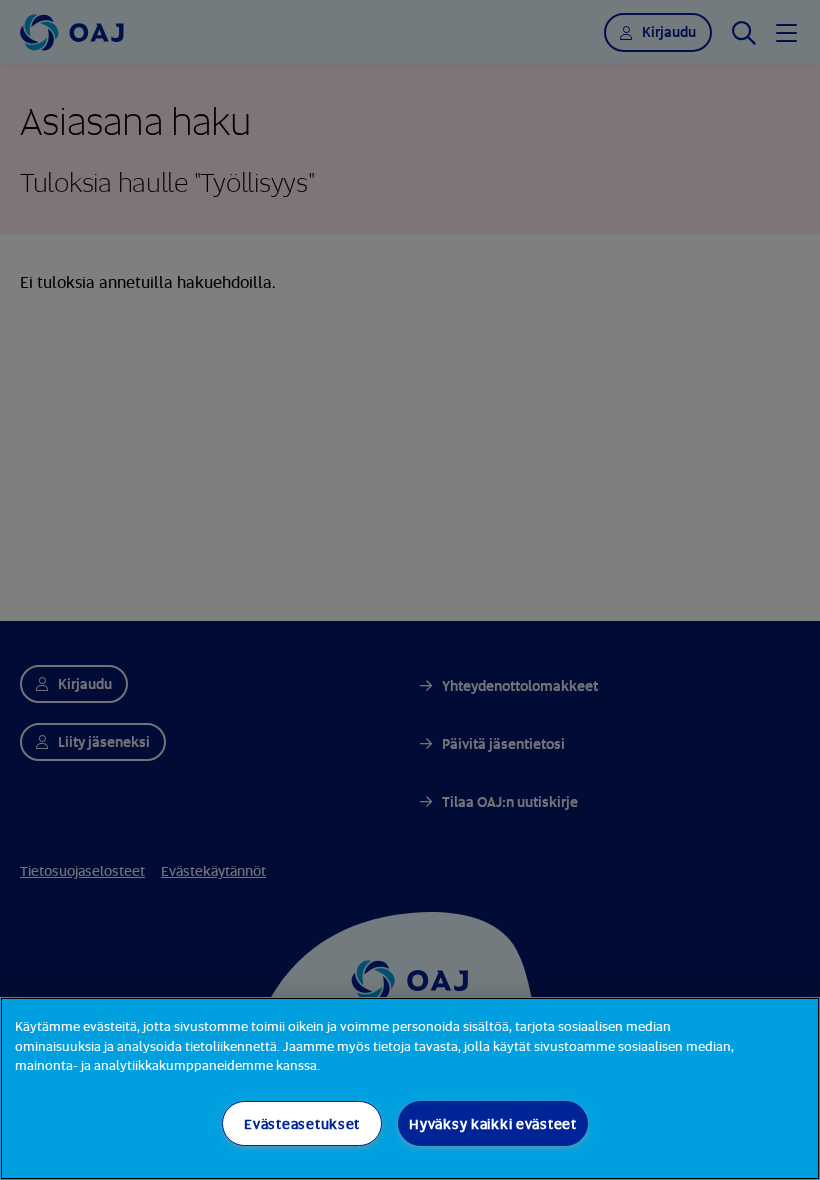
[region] (410, 1088)
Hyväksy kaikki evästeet (493, 1123)
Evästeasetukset (302, 1123)
